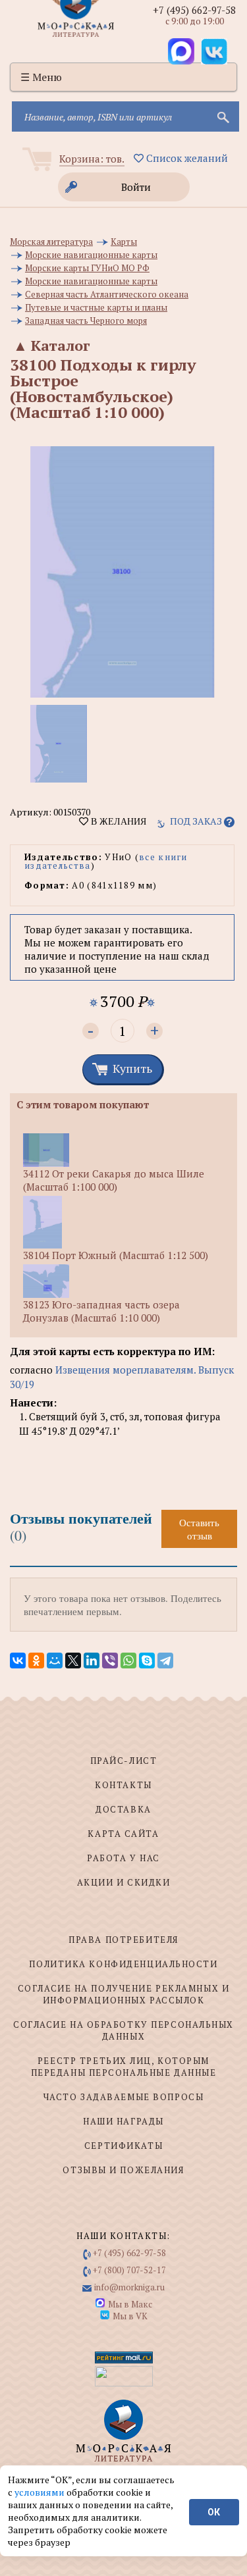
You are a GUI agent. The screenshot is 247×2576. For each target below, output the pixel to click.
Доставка (123, 1809)
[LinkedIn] (92, 1661)
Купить (132, 1068)
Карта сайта (123, 1834)
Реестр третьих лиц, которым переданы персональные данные (124, 2067)
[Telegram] (165, 1661)
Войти (136, 187)
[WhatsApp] (128, 1661)
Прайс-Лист (124, 1761)
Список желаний (186, 158)
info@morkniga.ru (129, 2287)
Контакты (123, 1785)
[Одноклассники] (36, 1661)
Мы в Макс (130, 2304)
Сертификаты (123, 2146)
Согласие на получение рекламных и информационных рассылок (123, 1994)
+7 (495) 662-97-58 (194, 10)
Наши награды (123, 2121)
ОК (214, 2512)
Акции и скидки (124, 1882)
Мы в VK (130, 2316)
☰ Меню (41, 77)
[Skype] (147, 1661)
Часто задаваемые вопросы (123, 2097)
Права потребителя (123, 1940)
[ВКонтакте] (18, 1661)
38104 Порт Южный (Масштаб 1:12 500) (116, 1255)
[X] (73, 1661)
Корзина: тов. (92, 159)
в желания (117, 821)
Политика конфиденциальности (123, 1964)
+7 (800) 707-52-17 (129, 2270)
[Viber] (110, 1661)
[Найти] (222, 116)
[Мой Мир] (55, 1661)
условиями (41, 2492)
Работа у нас (123, 1858)
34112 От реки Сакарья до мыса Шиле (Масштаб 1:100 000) (114, 1180)
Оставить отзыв (199, 1529)
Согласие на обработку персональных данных (123, 2030)
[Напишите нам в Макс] (181, 51)
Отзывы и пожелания (123, 2170)
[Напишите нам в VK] (214, 51)
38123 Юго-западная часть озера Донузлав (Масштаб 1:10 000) (101, 1311)
